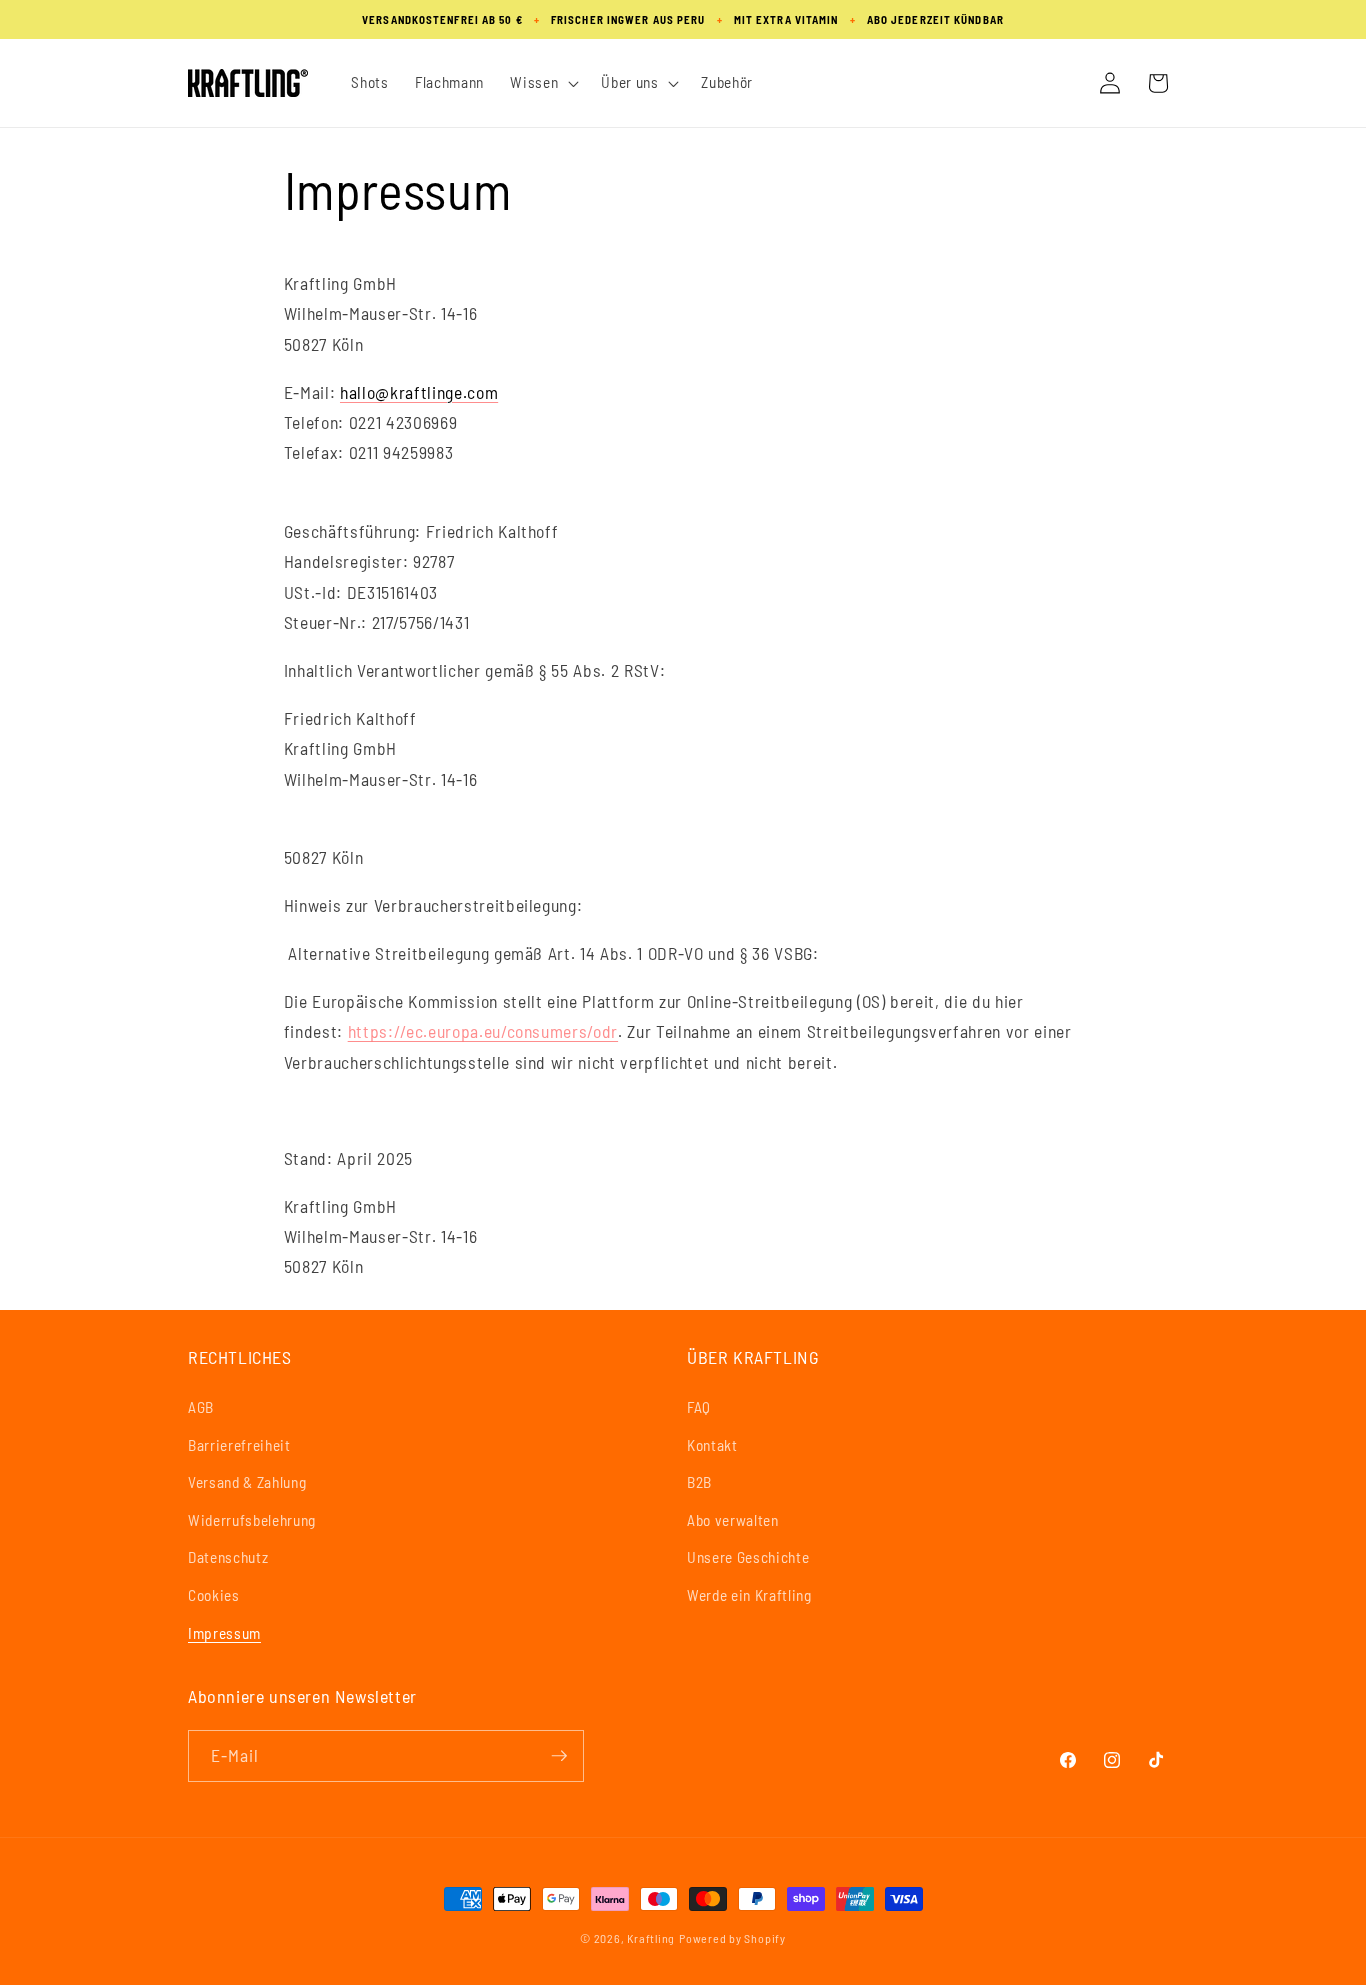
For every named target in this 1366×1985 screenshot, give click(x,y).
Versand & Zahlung (247, 1482)
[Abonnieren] (559, 1756)
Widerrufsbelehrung (252, 1520)
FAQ (699, 1407)
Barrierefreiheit (239, 1445)
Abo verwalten (733, 1520)
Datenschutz (228, 1557)
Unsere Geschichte (748, 1557)
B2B (699, 1482)
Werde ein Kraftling (749, 1595)
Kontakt (712, 1445)
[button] (542, 83)
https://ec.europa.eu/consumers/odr (483, 1031)
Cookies (214, 1595)
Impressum (224, 1633)
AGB (201, 1407)
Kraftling (651, 1938)
